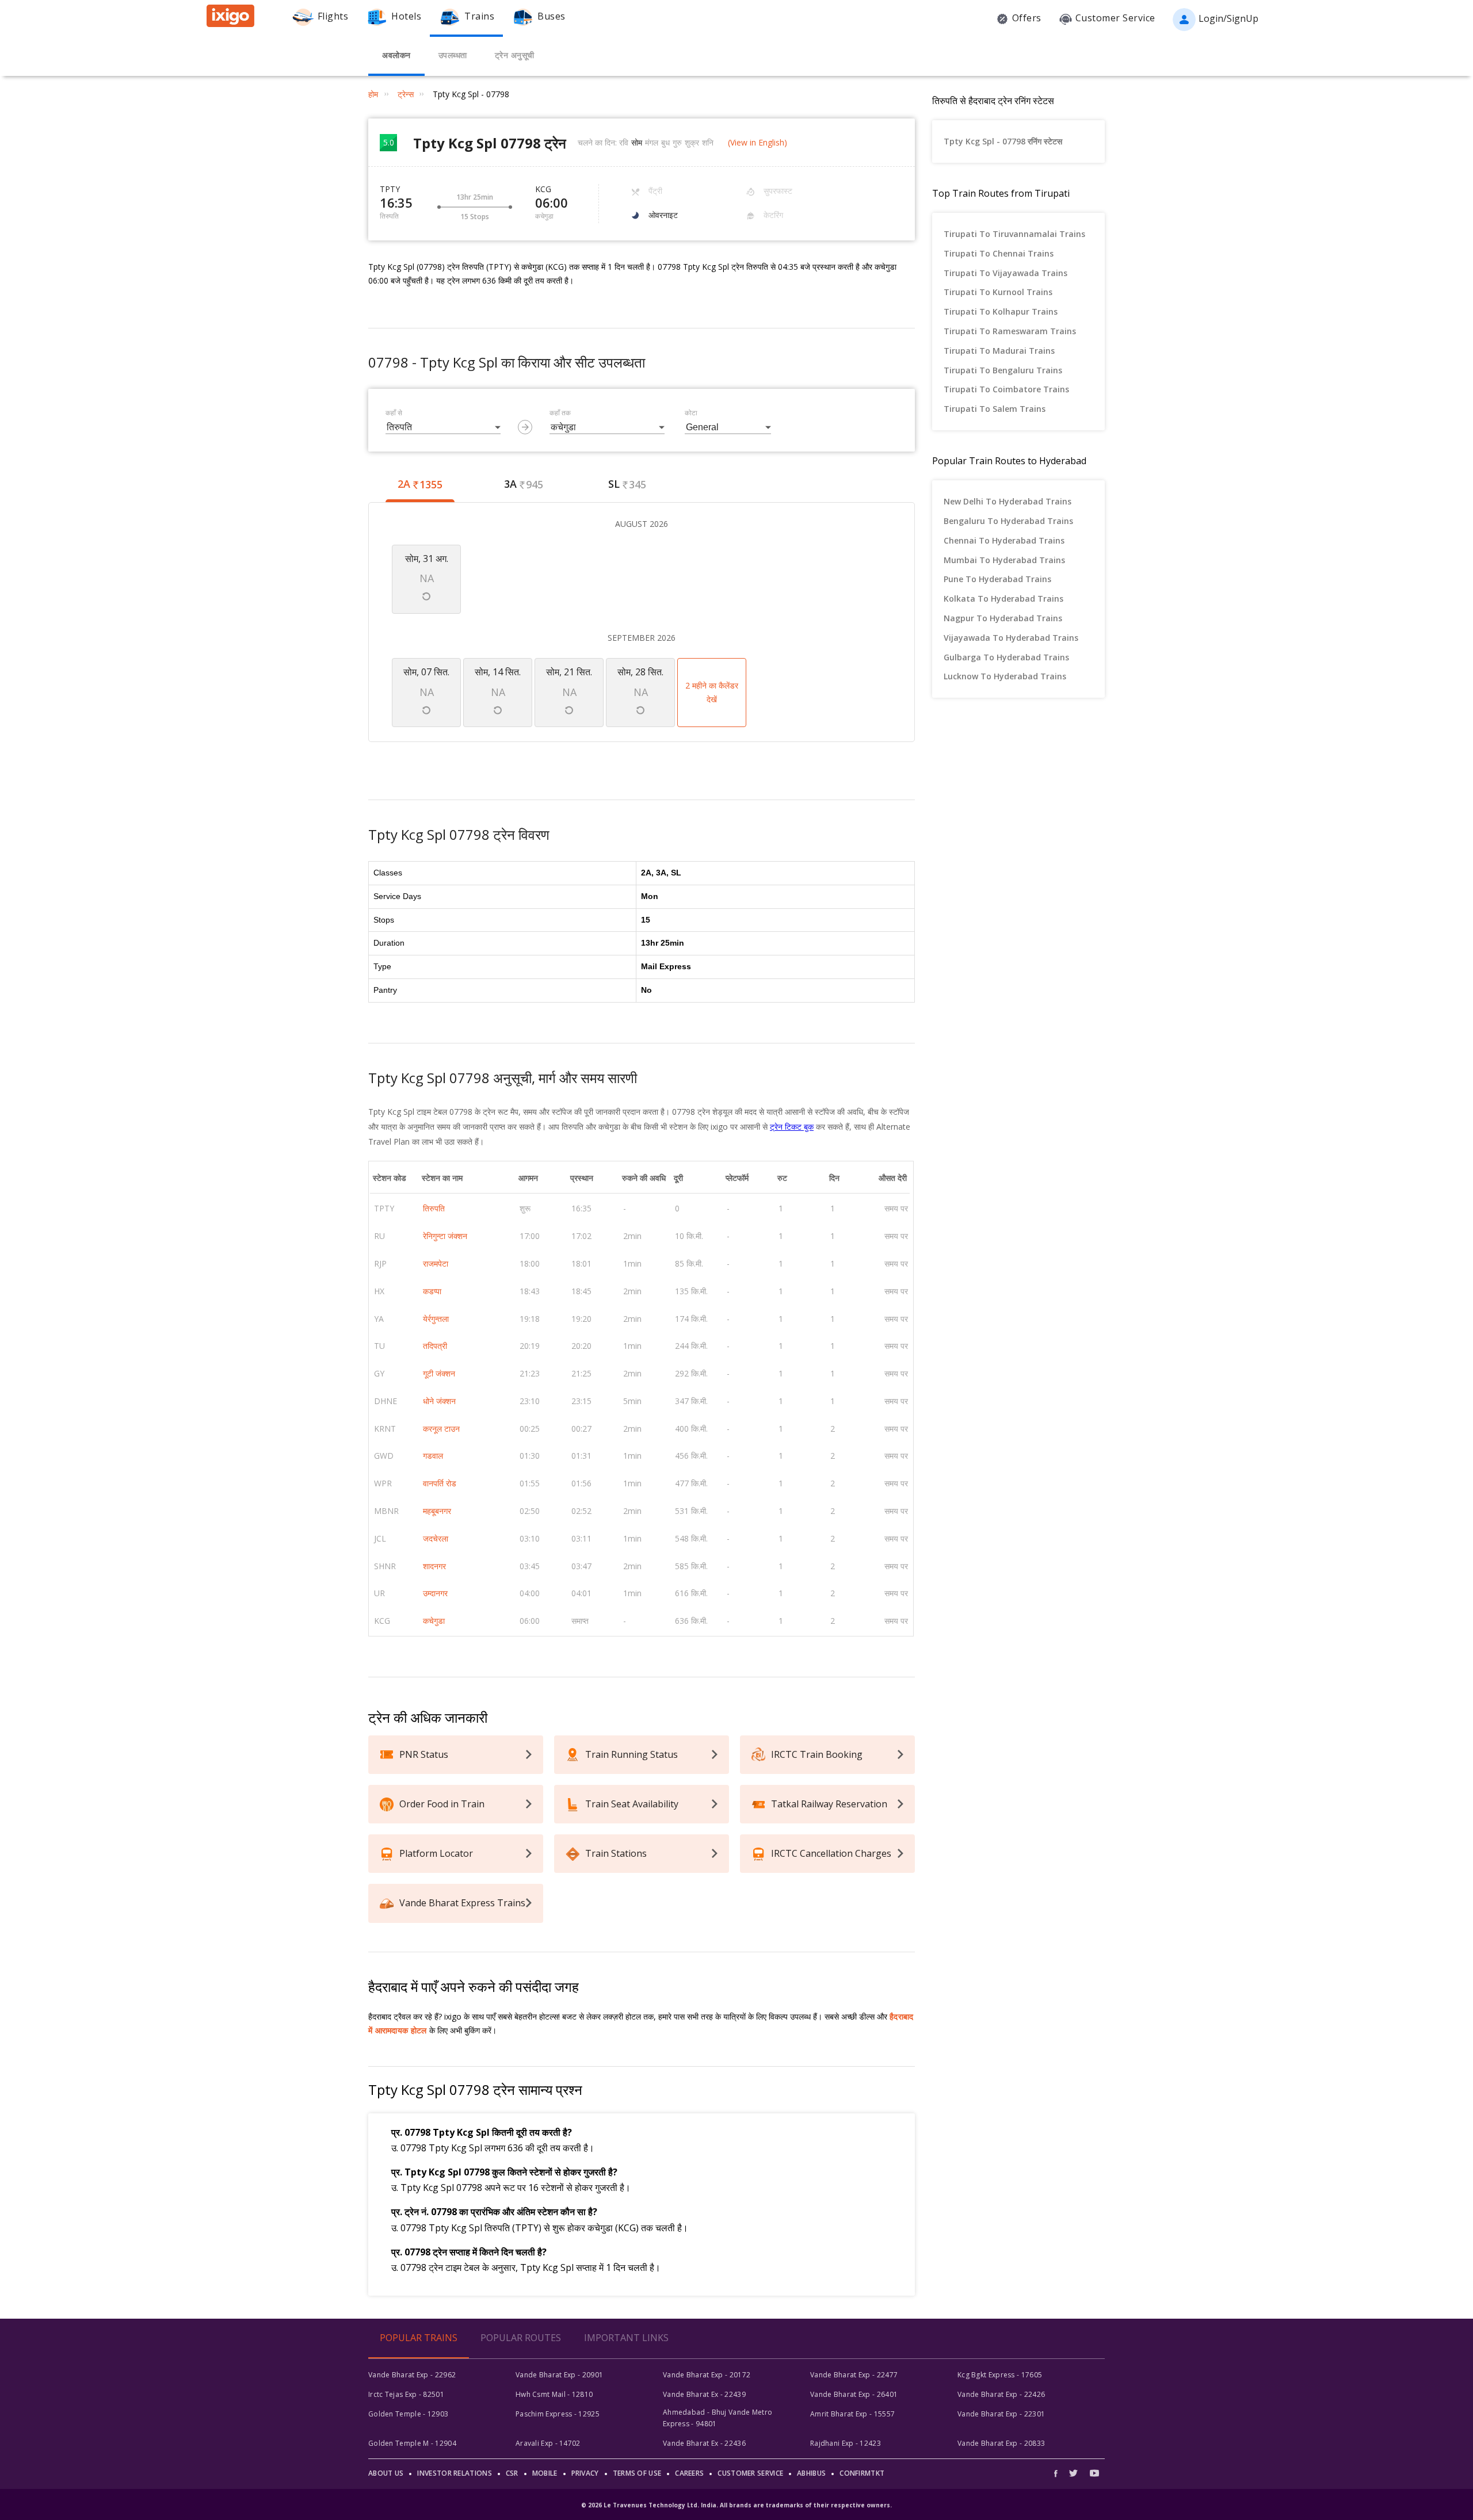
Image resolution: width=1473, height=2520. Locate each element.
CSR (512, 2473)
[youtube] (1094, 2473)
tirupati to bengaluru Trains (1003, 370)
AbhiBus (811, 2473)
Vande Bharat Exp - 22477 (854, 2375)
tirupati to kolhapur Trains (1001, 311)
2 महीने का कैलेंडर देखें (712, 692)
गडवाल (433, 1456)
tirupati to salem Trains (995, 409)
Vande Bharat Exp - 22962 (412, 2375)
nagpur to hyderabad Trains (1003, 618)
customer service (750, 2473)
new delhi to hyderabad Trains (1008, 501)
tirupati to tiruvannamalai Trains (1014, 234)
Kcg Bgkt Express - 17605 (1000, 2375)
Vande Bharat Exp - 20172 (707, 2375)
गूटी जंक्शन (439, 1373)
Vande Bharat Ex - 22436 (704, 2443)
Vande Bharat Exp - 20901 (559, 2375)
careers (689, 2473)
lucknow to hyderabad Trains (1005, 676)
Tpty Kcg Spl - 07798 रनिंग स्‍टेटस (1003, 141)
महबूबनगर (437, 1511)
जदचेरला (436, 1538)
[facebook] (1059, 2473)
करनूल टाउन (441, 1429)
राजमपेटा (436, 1263)
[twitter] (1073, 2473)
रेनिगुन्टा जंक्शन (445, 1236)
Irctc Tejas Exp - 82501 (406, 2394)
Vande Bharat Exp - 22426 (1001, 2394)
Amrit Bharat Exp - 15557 (852, 2414)
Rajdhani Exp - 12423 (846, 2443)
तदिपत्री (435, 1346)
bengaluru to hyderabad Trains (1008, 521)
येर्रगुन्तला (436, 1319)
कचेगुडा (434, 1621)
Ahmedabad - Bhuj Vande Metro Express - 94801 (718, 2418)
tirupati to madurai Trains (999, 351)
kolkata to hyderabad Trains (1003, 599)
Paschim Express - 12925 (558, 2414)
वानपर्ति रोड (440, 1483)
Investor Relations (454, 2473)
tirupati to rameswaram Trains (1010, 331)
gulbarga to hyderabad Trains (1006, 657)
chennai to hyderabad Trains (1004, 540)
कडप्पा (432, 1291)
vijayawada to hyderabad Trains (1011, 638)
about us (386, 2473)
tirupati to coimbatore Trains (1006, 389)
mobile (545, 2473)
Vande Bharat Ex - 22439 (704, 2394)
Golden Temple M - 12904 (412, 2443)
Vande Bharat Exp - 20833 (1001, 2443)
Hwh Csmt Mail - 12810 (554, 2394)
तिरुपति (434, 1208)
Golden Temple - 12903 (408, 2414)
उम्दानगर (435, 1593)
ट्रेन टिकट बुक (792, 1127)
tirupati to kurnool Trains (998, 292)
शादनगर (434, 1566)
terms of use (637, 2473)
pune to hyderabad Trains (997, 579)
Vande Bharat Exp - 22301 (1001, 2414)
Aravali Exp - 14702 (548, 2443)
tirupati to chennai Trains (999, 253)
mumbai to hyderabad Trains (1004, 560)
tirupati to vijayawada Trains (1005, 273)
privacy (585, 2473)
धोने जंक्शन (439, 1401)
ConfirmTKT (862, 2473)
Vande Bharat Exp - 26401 (854, 2394)
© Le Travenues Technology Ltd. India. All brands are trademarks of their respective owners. (736, 2505)
